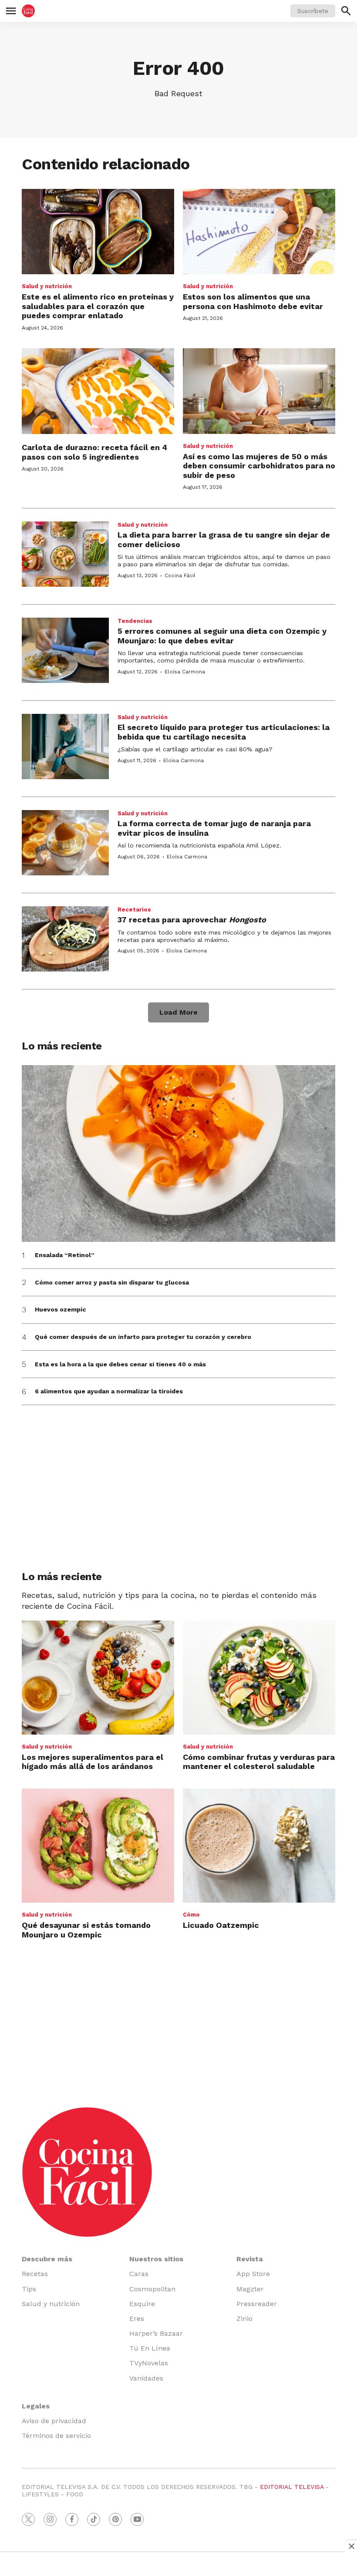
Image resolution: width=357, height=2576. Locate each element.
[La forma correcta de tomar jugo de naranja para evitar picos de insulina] (65, 843)
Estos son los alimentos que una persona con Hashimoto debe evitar (253, 301)
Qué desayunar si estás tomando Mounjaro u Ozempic (86, 1930)
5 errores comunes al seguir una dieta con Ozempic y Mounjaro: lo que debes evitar (222, 636)
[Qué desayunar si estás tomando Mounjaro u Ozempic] (98, 1846)
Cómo (191, 1915)
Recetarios (134, 910)
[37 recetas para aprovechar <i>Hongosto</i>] (65, 939)
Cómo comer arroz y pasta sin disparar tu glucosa (112, 1282)
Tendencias (135, 621)
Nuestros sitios (156, 2259)
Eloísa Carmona (185, 672)
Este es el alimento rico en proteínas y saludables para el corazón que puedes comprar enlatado (98, 306)
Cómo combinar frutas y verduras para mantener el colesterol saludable (259, 1762)
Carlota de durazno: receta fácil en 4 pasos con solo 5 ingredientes (94, 452)
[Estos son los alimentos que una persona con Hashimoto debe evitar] (259, 232)
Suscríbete (313, 11)
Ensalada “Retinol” (65, 1255)
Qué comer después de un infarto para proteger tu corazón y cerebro (143, 1337)
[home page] (28, 11)
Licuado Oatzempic (221, 1925)
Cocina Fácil (180, 575)
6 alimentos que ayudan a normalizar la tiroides (109, 1391)
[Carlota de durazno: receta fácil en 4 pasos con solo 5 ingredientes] (98, 391)
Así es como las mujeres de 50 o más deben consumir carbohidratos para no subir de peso (259, 466)
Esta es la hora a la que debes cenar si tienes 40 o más (120, 1364)
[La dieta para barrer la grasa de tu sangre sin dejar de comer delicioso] (65, 554)
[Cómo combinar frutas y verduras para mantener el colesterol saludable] (259, 1678)
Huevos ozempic (60, 1309)
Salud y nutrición (47, 286)
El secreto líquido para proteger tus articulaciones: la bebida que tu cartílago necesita (224, 732)
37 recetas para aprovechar (192, 920)
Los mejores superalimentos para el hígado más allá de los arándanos (93, 1762)
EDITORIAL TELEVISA (292, 2487)
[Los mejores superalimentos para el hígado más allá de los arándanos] (98, 1678)
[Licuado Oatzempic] (259, 1846)
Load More (178, 1012)
